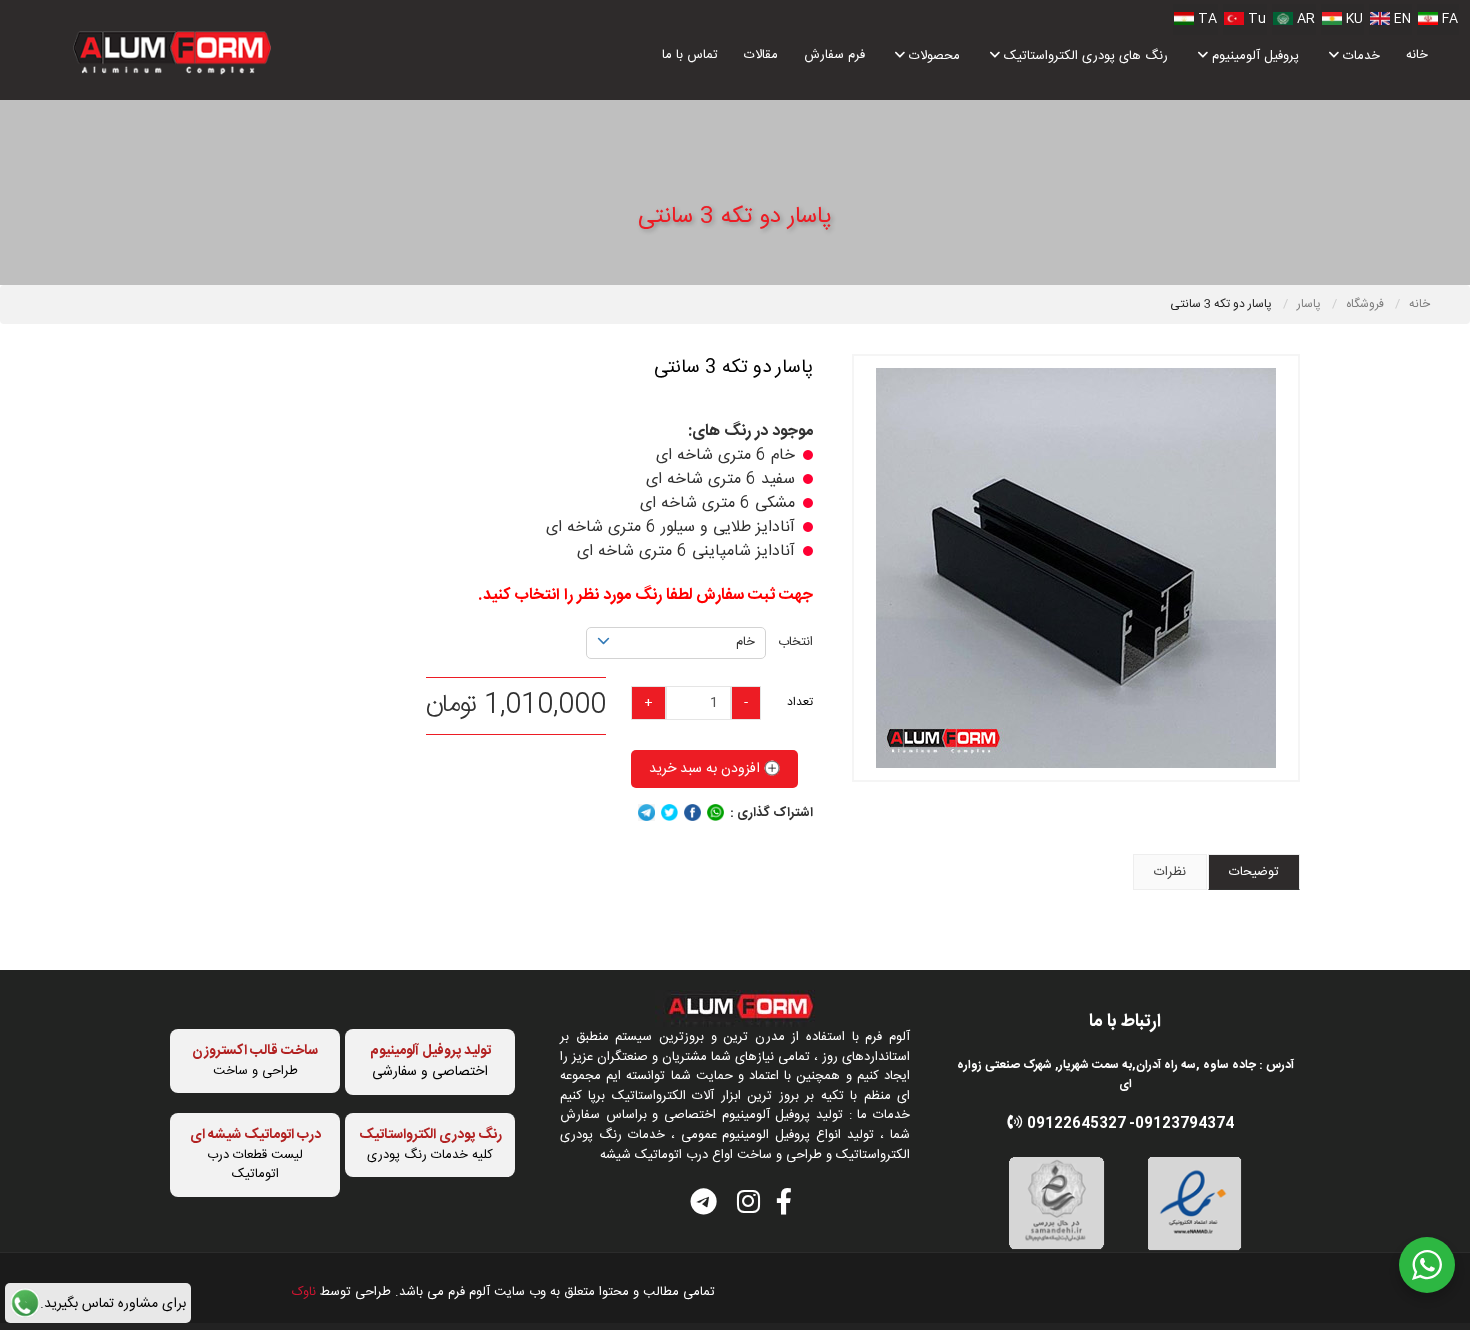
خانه (1417, 55)
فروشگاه (1366, 304)
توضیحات (1254, 872)
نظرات (1170, 872)
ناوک (304, 1292)
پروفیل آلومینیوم (1253, 56)
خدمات (1359, 56)
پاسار (1310, 304)
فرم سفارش (834, 55)
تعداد (800, 701)
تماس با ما (690, 55)
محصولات (932, 56)
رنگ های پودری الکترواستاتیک (1084, 56)
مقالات (761, 55)
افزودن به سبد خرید (706, 769)
